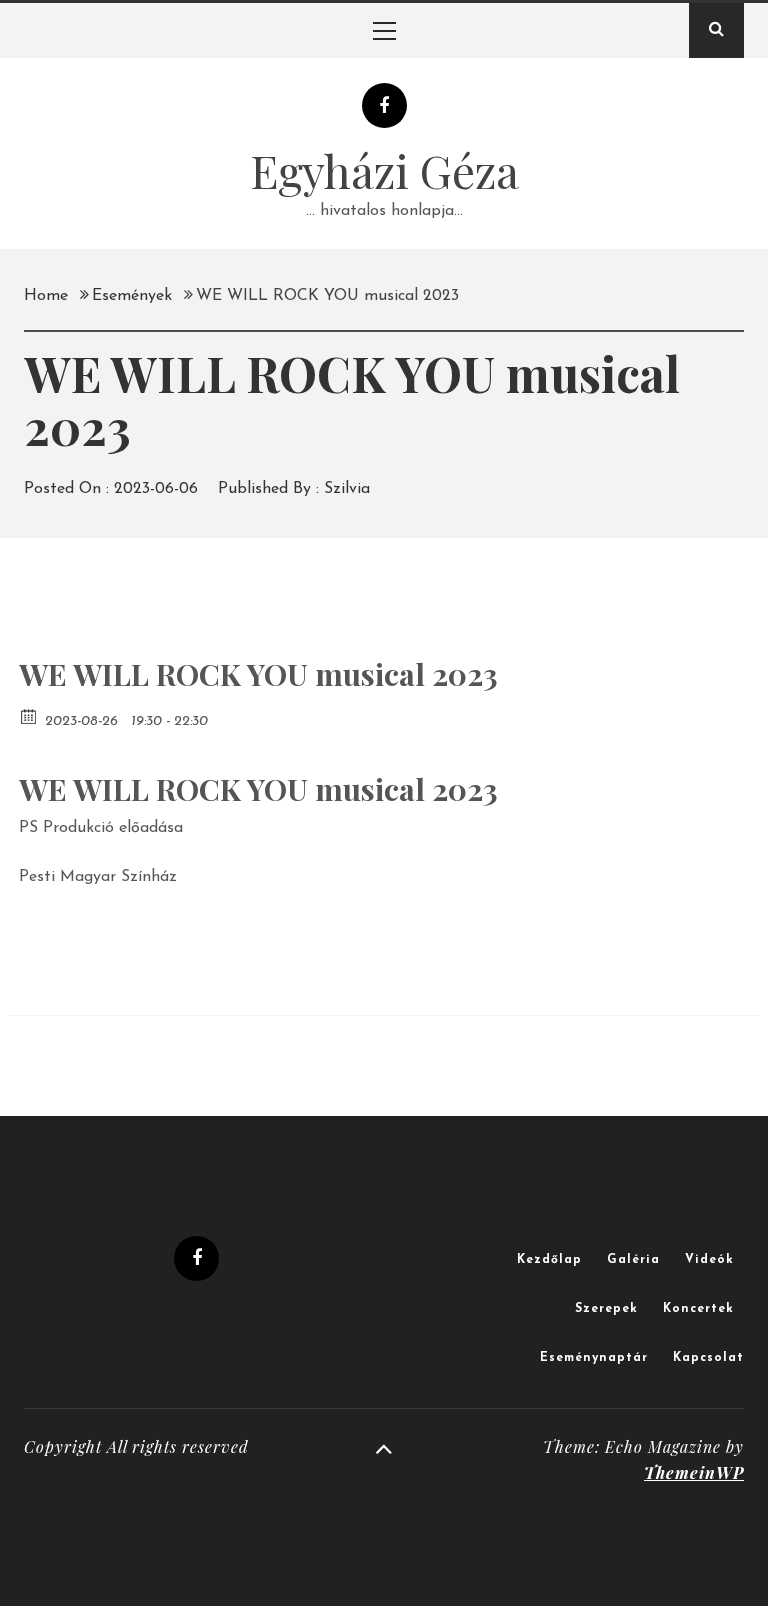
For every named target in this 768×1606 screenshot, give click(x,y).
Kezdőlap (549, 1260)
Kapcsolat (708, 1358)
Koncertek (698, 1309)
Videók (709, 1260)
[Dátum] (29, 715)
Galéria (633, 1260)
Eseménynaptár (594, 1358)
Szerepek (606, 1309)
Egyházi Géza (384, 170)
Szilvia (347, 489)
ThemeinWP (694, 1472)
